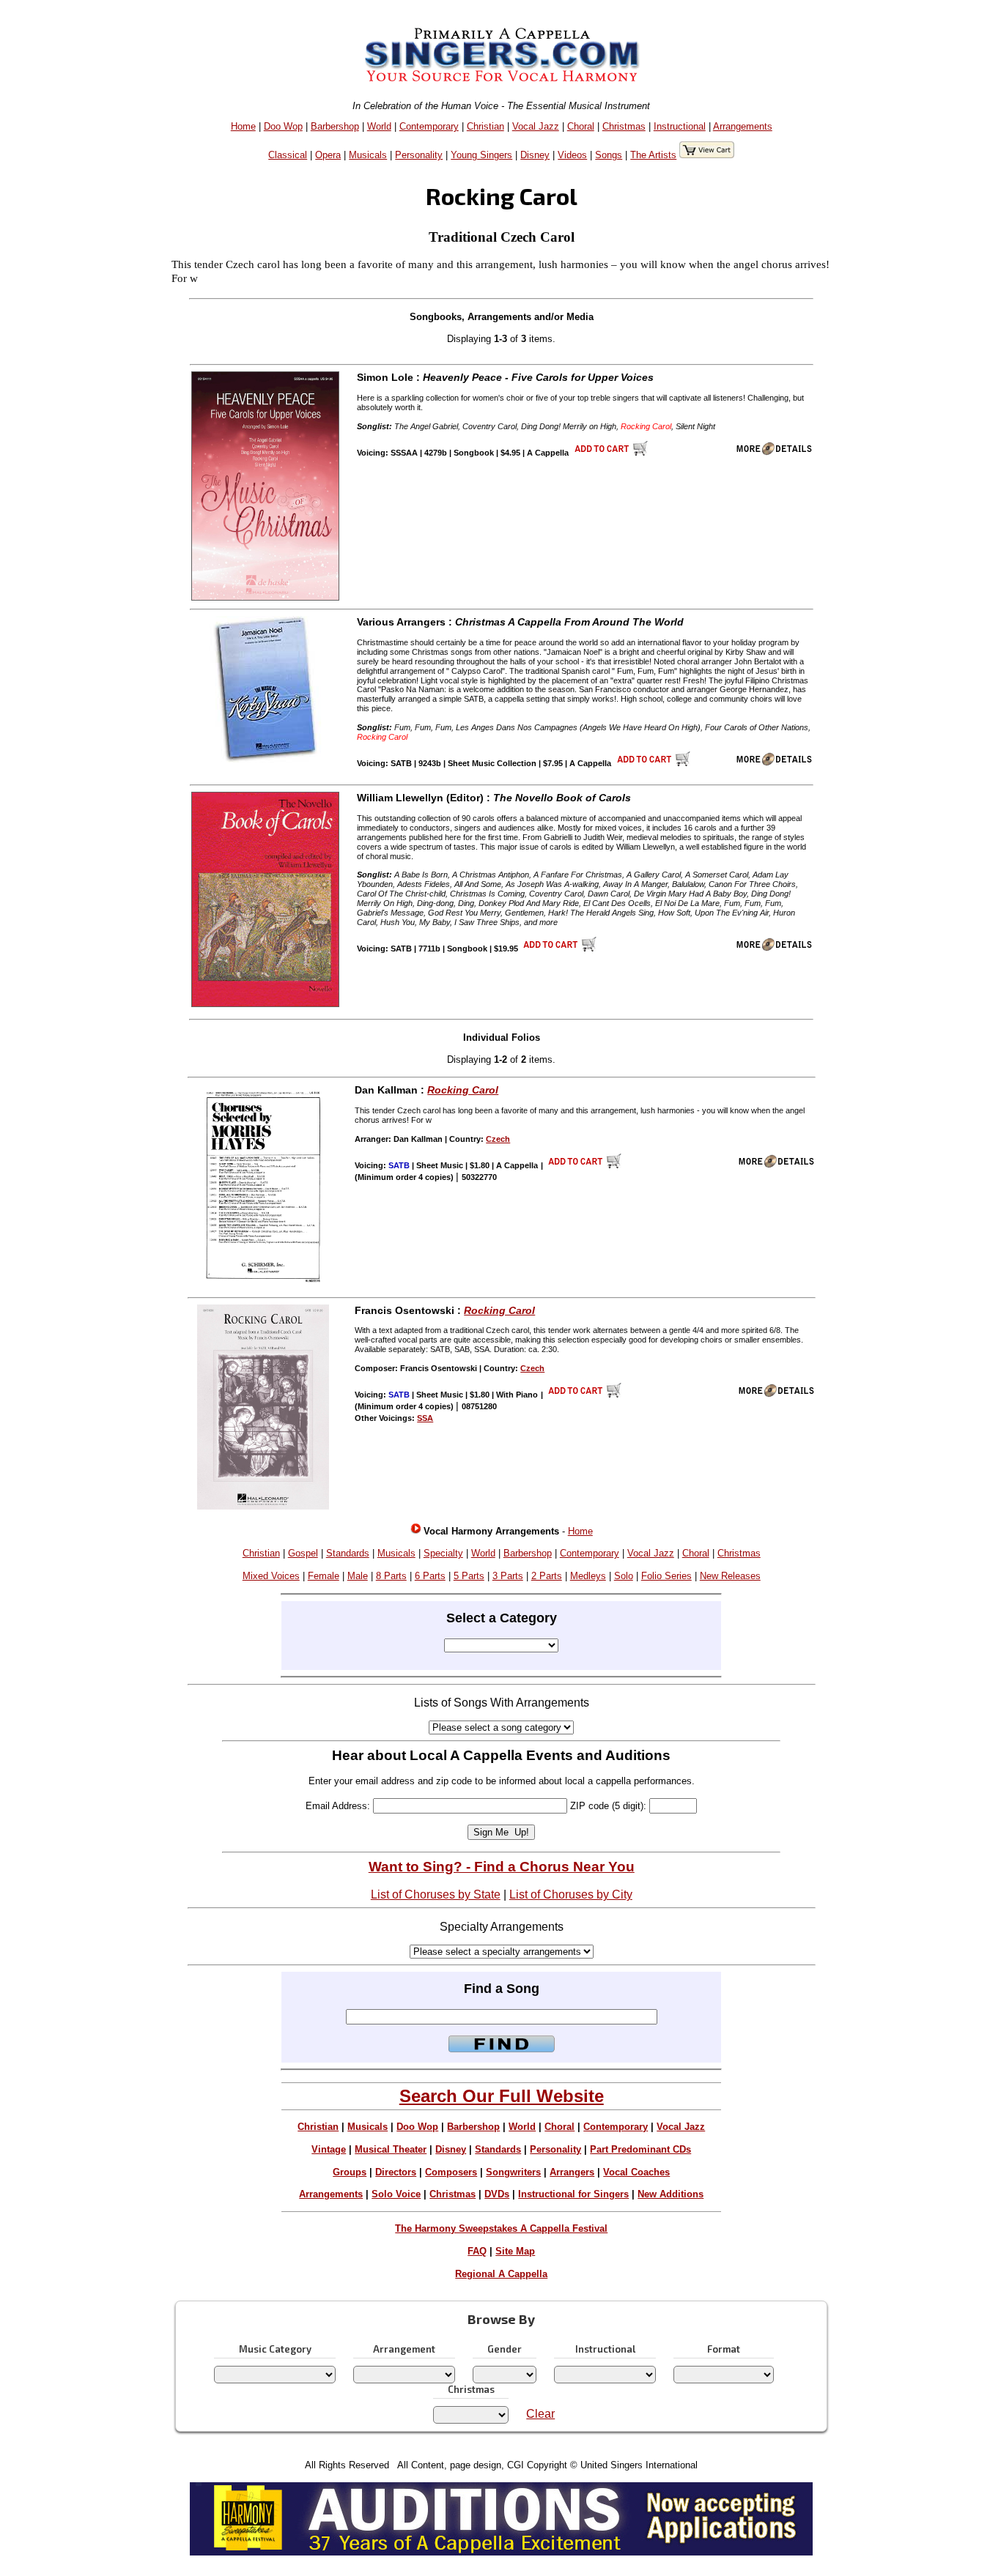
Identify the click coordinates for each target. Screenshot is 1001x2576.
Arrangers (572, 2172)
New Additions (671, 2194)
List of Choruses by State (436, 1894)
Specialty (443, 1553)
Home (243, 126)
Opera (328, 155)
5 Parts (469, 1576)
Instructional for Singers (573, 2194)
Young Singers (481, 155)
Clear (540, 2414)
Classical (288, 155)
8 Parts (391, 1576)
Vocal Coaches (636, 2172)
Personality (419, 155)
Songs (609, 155)
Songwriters (513, 2172)
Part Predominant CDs (640, 2149)
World (379, 126)
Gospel (303, 1553)
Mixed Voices (271, 1576)
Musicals (368, 155)
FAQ (477, 2251)
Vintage (329, 2149)
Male (358, 1576)
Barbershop (335, 126)
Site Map (515, 2251)
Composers (451, 2172)
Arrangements (743, 126)
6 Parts (430, 1576)
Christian (485, 126)
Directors (396, 2172)
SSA (425, 1418)
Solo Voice (396, 2194)
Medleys (588, 1576)
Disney (535, 155)
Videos (572, 155)
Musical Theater (391, 2149)
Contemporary (429, 126)
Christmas (624, 126)
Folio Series (666, 1576)
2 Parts (547, 1576)
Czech (498, 1139)
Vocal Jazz (536, 126)
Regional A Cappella (501, 2274)
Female (324, 1576)
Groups (350, 2172)
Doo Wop (283, 126)
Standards (348, 1553)
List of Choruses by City (571, 1894)
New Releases (730, 1576)
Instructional (680, 126)
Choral (581, 126)
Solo (624, 1576)
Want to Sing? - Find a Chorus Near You (502, 1867)
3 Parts (508, 1576)
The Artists (653, 155)
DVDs (497, 2194)
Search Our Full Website (502, 2096)
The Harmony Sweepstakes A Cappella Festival (501, 2228)
